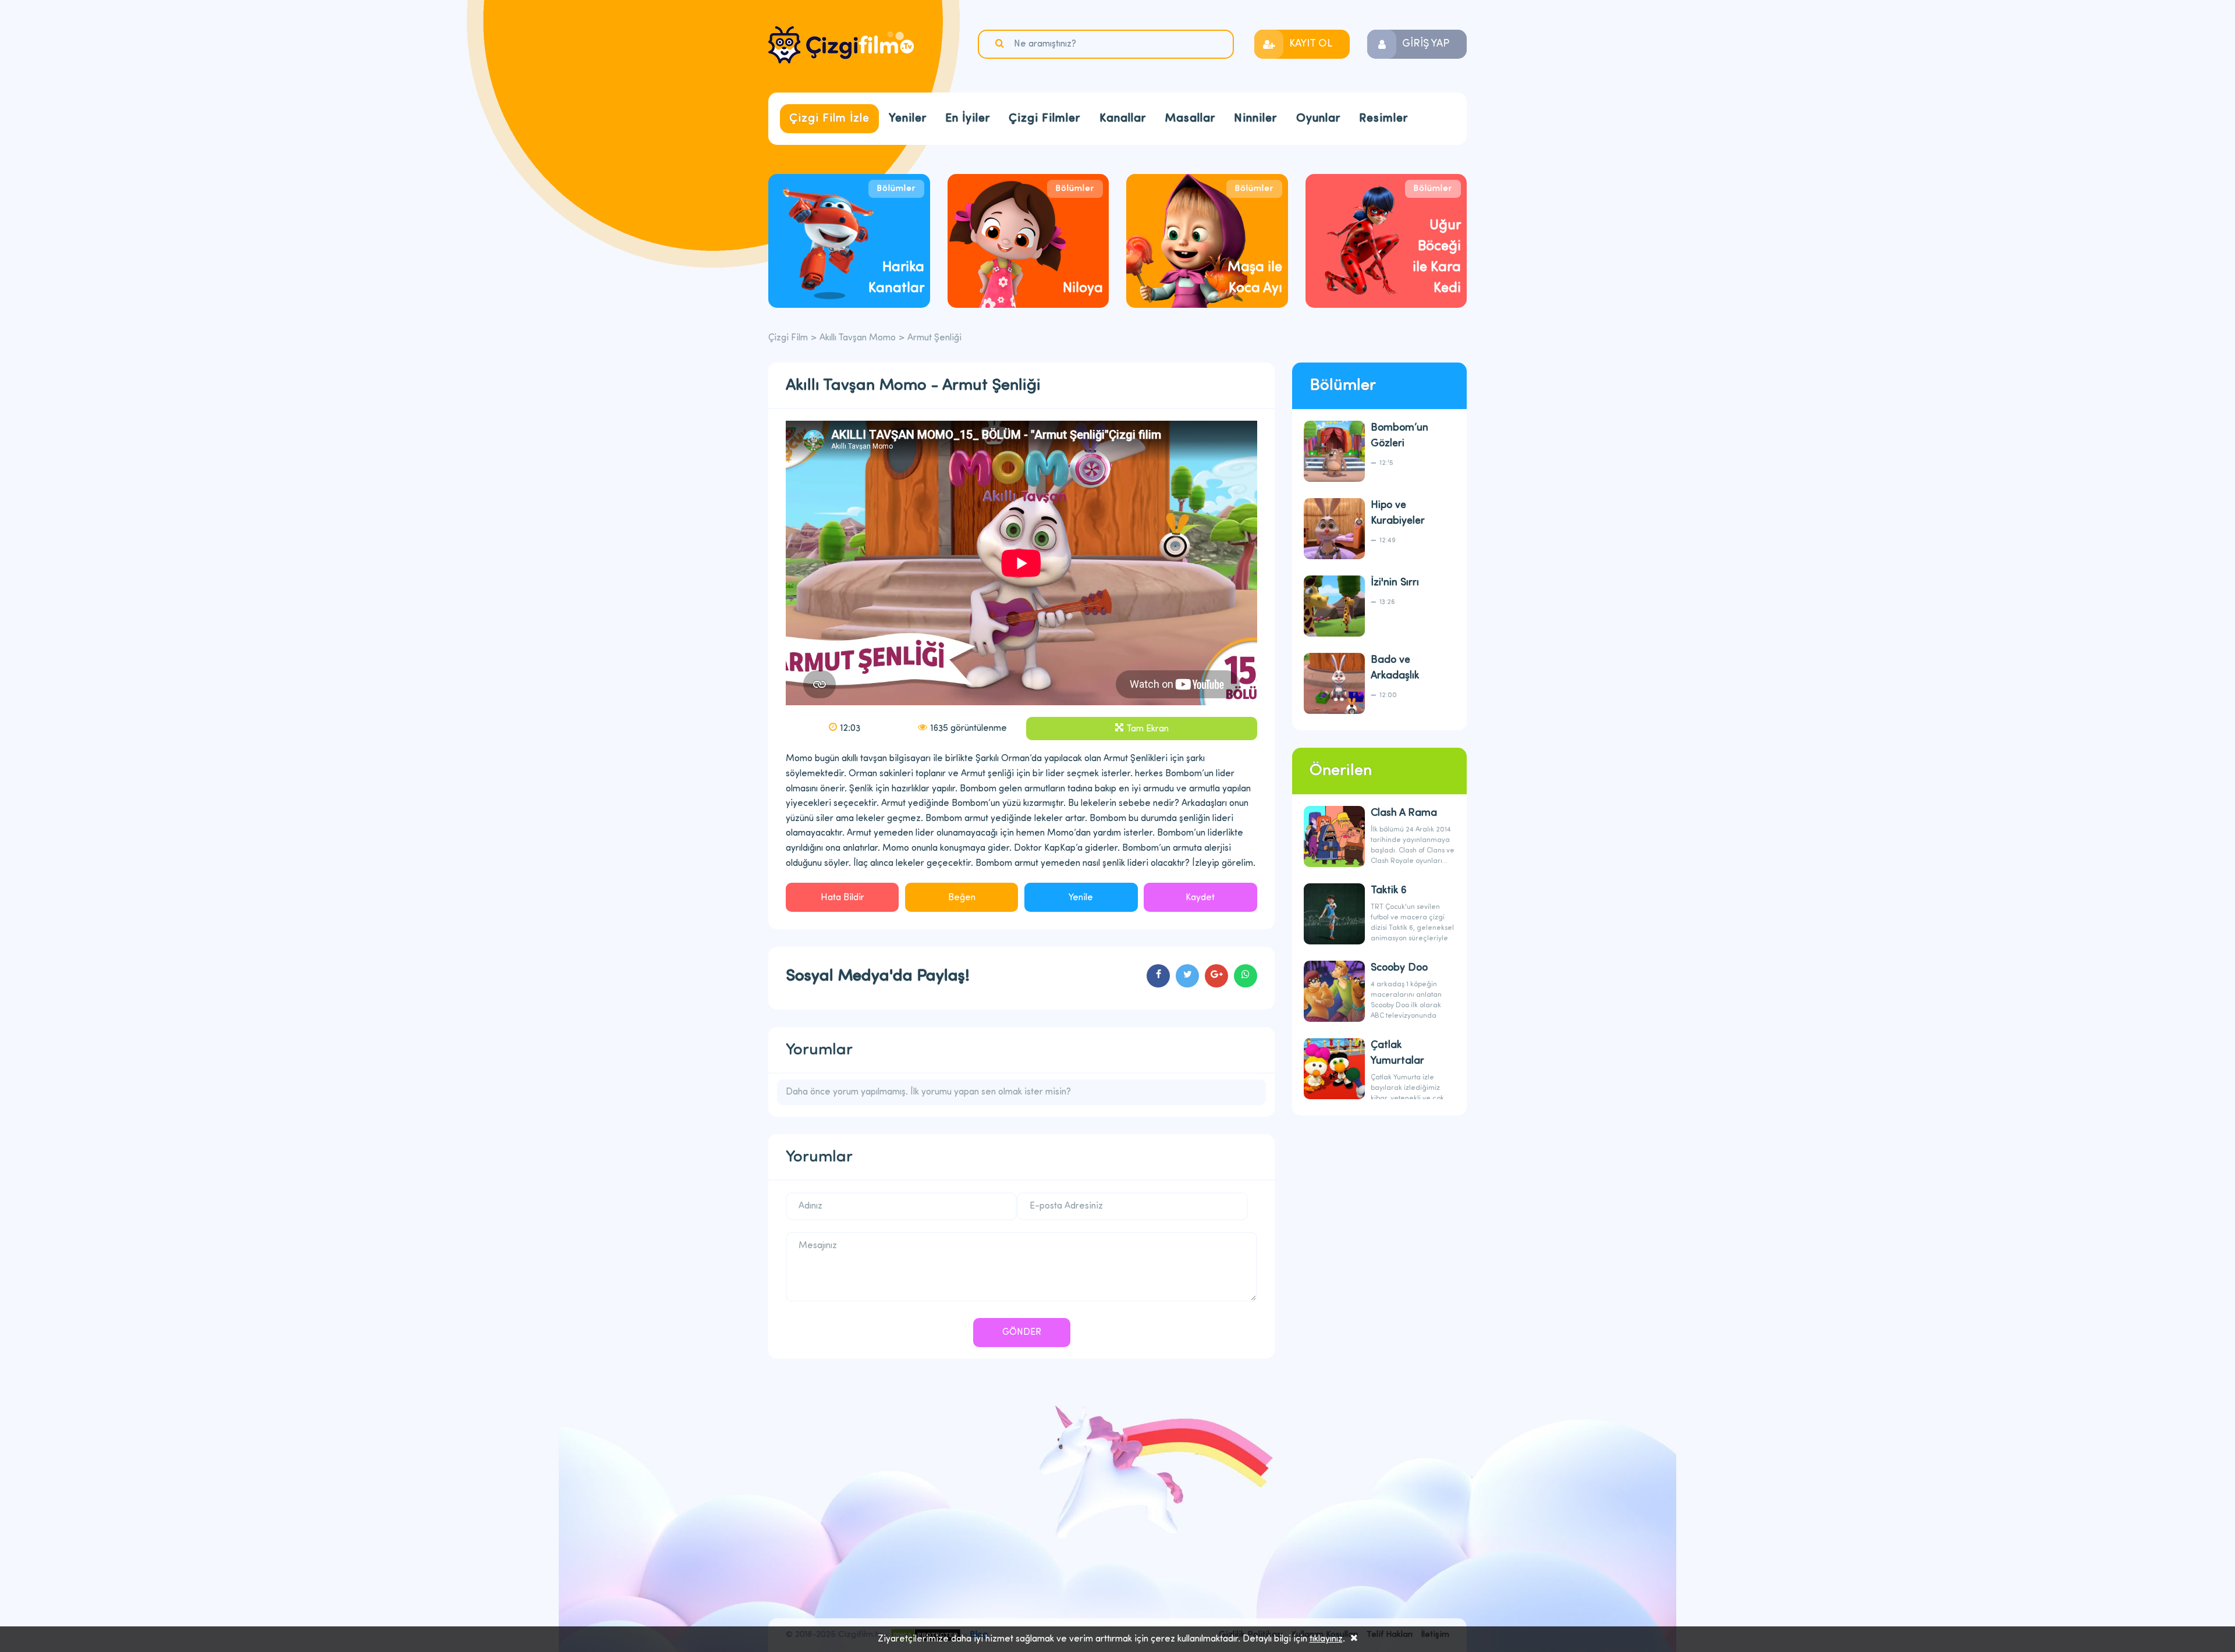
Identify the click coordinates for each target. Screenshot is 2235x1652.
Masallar (1190, 119)
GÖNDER (1022, 1333)
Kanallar (1123, 119)
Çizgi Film (841, 45)
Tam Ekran (1147, 729)
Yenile (1081, 898)
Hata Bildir (842, 898)
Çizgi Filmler (1044, 119)
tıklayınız (1326, 1639)
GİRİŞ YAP (1426, 44)
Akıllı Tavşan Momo (858, 338)
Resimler (1383, 119)
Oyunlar (1318, 119)
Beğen (962, 898)
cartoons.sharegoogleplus (1216, 976)
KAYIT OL (1311, 44)
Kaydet (1200, 898)
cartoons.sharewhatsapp (1246, 976)
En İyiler (968, 119)
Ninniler (1255, 119)
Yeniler (908, 119)
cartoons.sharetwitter (1187, 976)
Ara (1001, 44)
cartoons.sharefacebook (1158, 976)
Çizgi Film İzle (829, 119)
